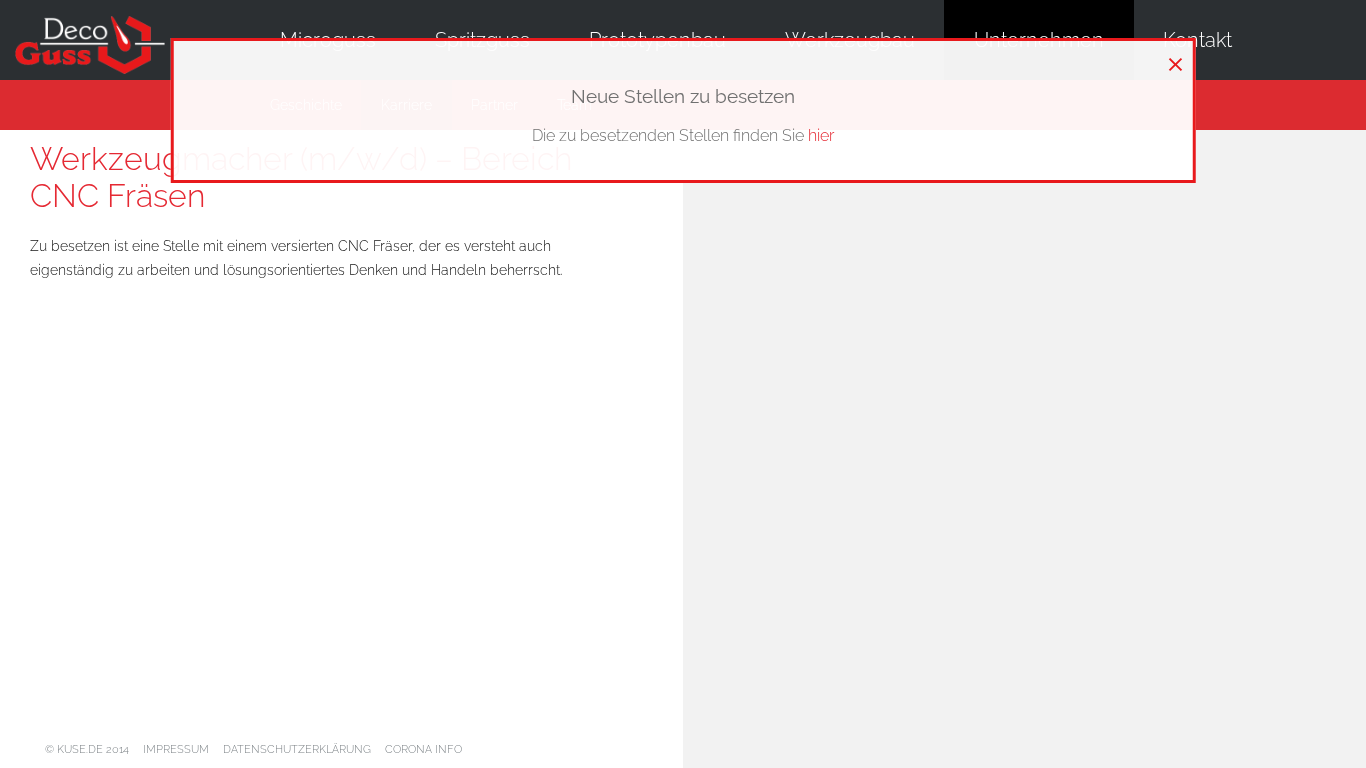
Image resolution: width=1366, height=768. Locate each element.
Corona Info (423, 749)
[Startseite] (105, 46)
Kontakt (1197, 40)
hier (821, 135)
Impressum (176, 749)
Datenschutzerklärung (297, 749)
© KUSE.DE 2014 (87, 749)
